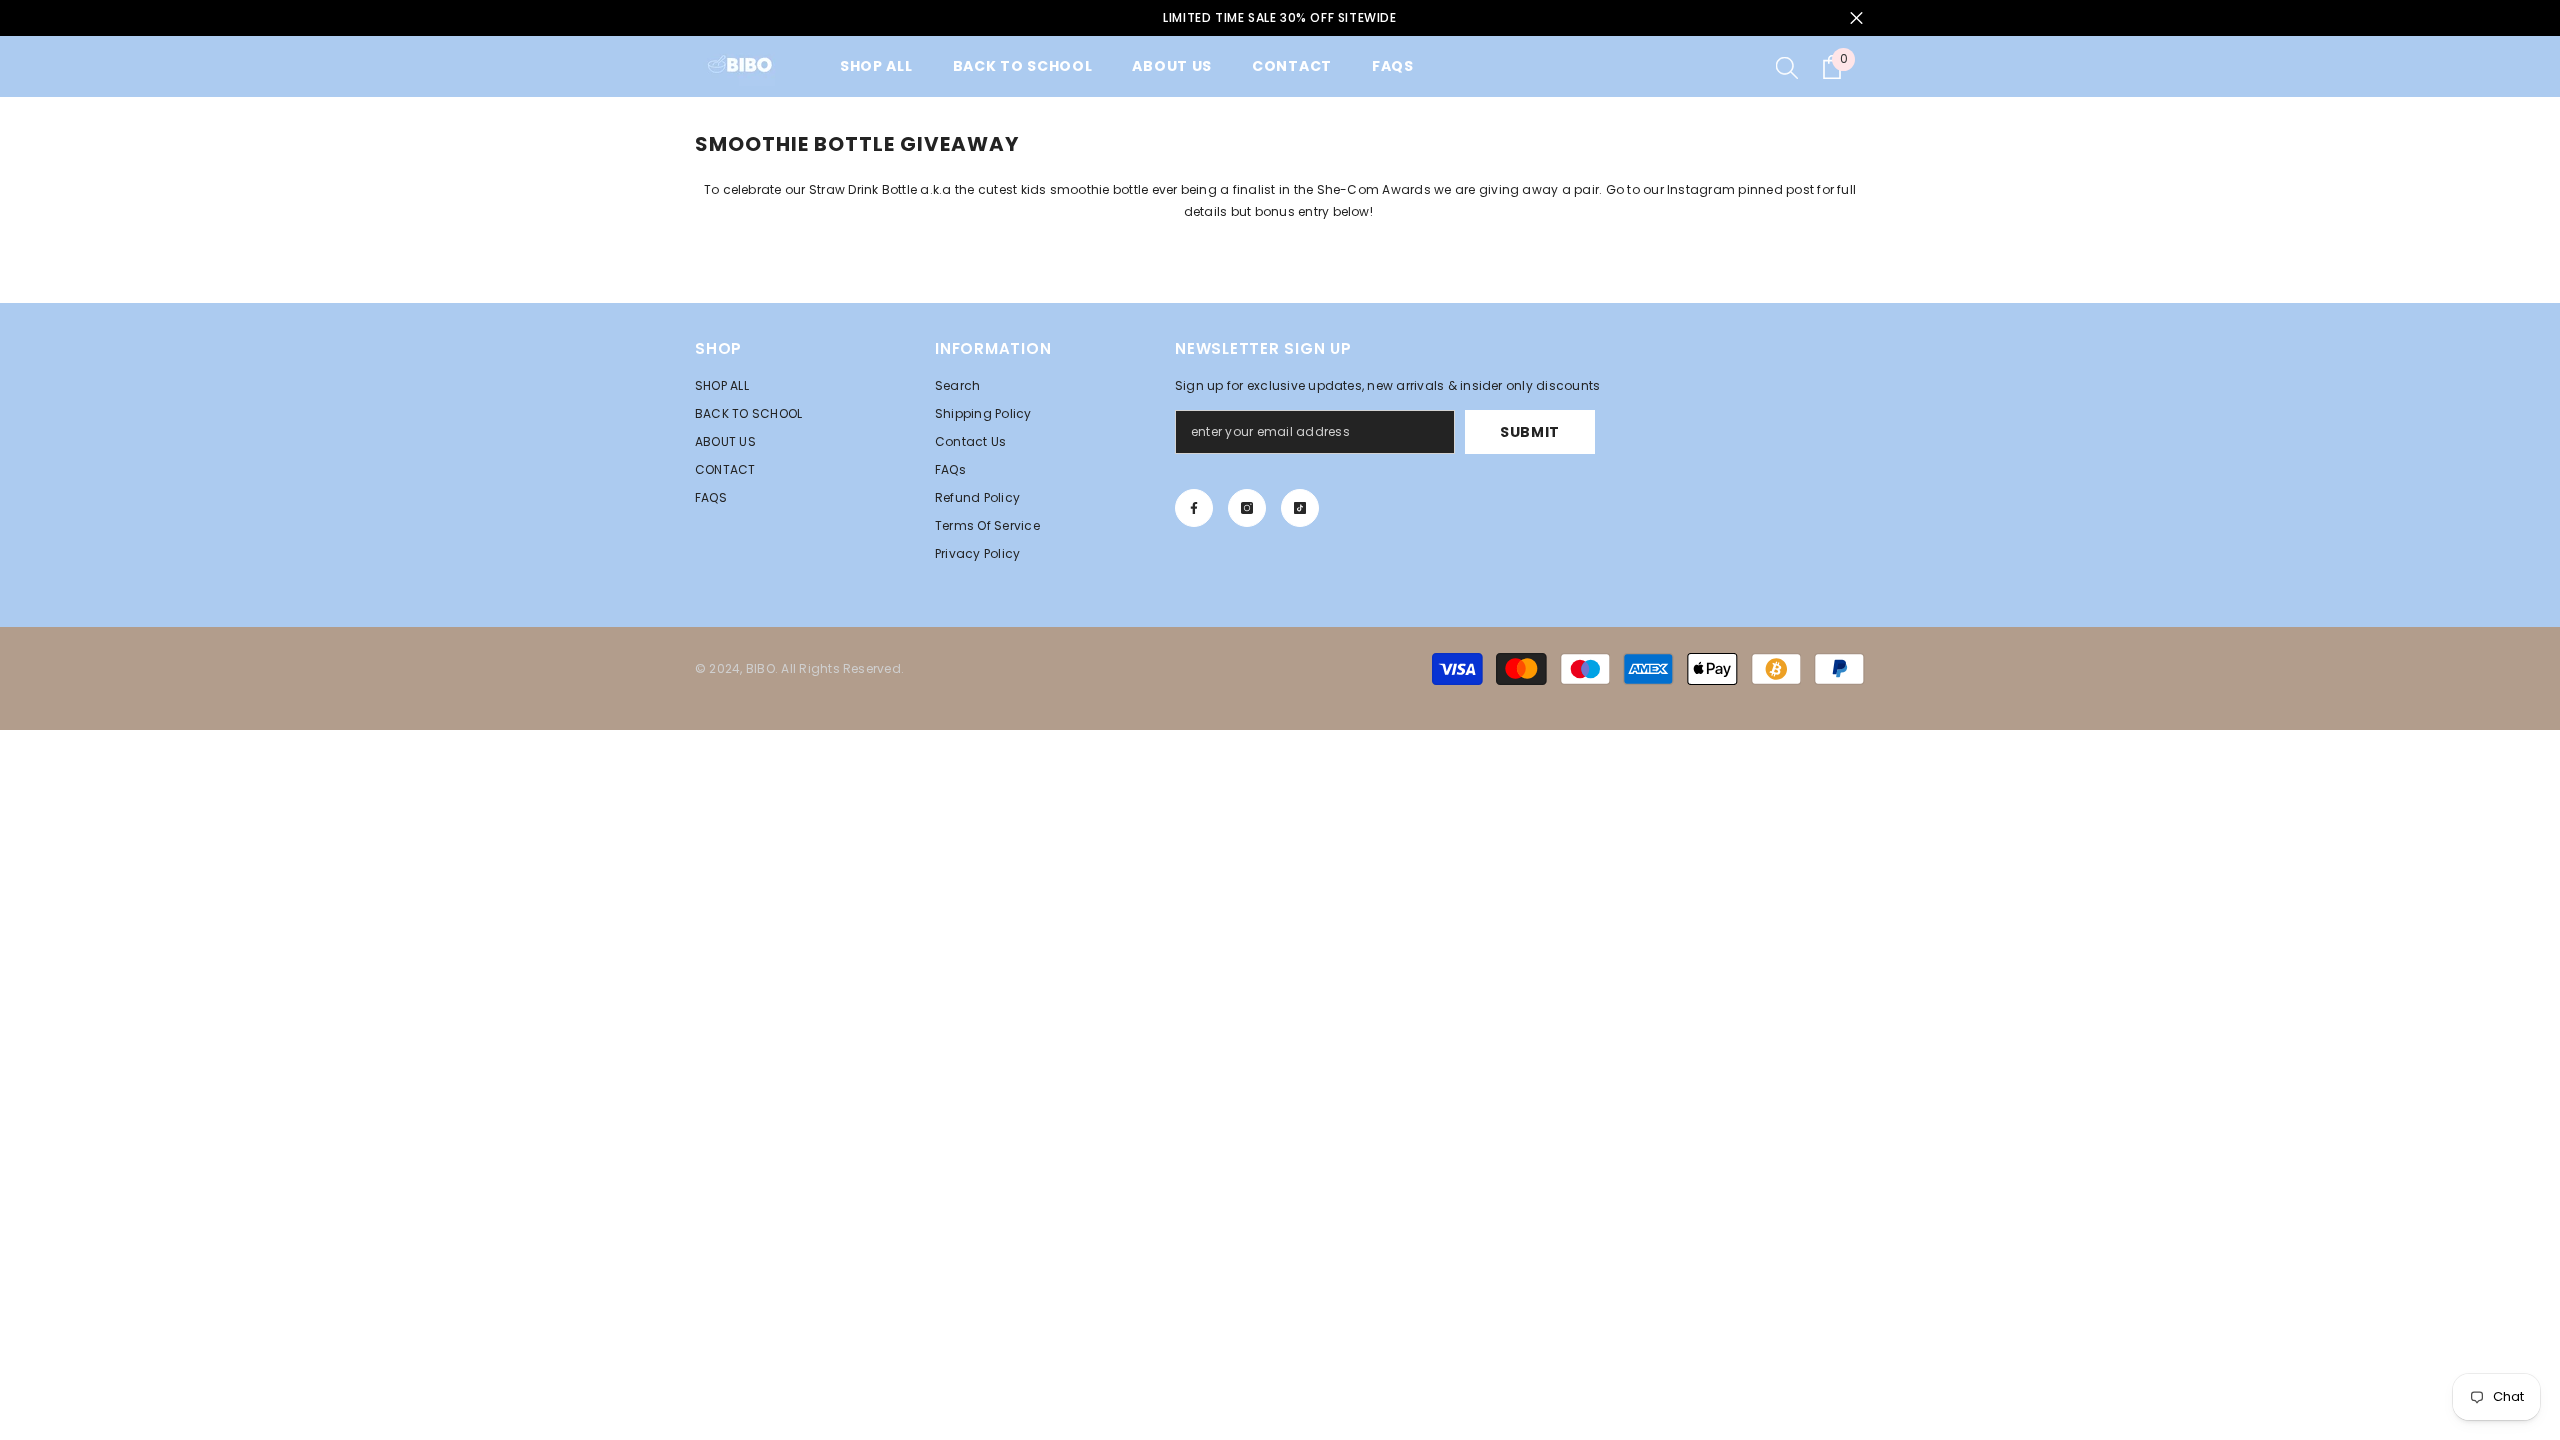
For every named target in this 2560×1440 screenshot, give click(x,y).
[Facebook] (1194, 508)
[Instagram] (1247, 508)
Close (1856, 18)
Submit (1530, 432)
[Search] (1787, 67)
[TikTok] (1300, 508)
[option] (1280, 18)
